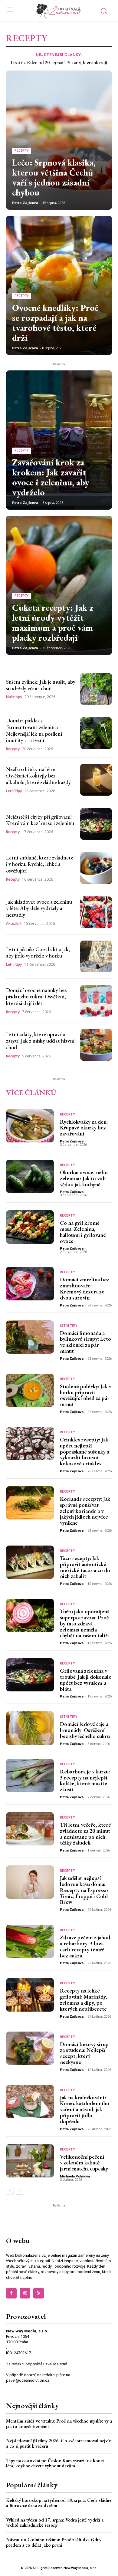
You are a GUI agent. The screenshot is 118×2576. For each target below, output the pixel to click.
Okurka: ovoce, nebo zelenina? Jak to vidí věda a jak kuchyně (84, 1178)
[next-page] (20, 2191)
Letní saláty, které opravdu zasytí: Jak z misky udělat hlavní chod (40, 1041)
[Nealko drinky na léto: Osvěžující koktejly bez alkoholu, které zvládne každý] (96, 780)
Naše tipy (14, 697)
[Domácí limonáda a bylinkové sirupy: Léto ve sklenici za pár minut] (30, 1337)
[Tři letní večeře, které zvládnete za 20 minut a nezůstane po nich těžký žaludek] (30, 1829)
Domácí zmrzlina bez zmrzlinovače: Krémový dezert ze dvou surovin (85, 1288)
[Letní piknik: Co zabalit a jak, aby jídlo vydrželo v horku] (96, 956)
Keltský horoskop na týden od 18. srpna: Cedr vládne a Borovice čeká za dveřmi (59, 2503)
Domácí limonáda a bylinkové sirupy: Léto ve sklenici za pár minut (85, 1342)
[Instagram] (25, 2293)
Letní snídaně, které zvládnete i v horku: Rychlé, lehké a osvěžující (40, 864)
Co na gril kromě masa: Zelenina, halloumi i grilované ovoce (83, 1232)
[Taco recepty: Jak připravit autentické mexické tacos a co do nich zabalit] (30, 1562)
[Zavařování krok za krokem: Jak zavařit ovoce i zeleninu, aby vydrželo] (59, 440)
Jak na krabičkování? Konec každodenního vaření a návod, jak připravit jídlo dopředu (85, 2109)
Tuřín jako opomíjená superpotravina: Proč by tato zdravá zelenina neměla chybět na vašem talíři (85, 1623)
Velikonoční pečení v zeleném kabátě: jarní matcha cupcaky (84, 2163)
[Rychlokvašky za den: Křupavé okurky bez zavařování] (30, 1126)
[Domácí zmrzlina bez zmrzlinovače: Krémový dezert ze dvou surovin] (30, 1283)
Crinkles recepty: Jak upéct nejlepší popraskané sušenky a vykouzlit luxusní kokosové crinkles (85, 1451)
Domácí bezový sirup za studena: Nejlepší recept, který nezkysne (84, 2053)
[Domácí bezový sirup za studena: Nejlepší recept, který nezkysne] (30, 2048)
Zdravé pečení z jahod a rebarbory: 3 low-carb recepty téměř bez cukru (85, 1946)
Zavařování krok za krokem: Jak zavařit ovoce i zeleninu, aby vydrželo (51, 477)
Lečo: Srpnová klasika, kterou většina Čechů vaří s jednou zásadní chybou (54, 177)
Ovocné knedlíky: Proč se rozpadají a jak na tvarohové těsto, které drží (55, 323)
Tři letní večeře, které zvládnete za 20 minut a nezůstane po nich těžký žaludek (85, 1834)
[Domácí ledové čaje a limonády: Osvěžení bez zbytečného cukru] (30, 1728)
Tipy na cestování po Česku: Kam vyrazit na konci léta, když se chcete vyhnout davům (55, 2463)
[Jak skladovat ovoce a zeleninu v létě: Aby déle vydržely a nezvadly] (96, 912)
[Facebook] (11, 2293)
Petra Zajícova (25, 203)
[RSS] (39, 2293)
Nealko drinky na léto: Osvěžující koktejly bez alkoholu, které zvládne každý (38, 776)
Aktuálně (14, 924)
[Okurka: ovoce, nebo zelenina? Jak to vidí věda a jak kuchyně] (30, 1176)
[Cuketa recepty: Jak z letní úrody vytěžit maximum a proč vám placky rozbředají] (59, 585)
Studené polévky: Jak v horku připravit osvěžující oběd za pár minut (85, 1395)
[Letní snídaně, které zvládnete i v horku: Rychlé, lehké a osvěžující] (96, 868)
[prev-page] (10, 2191)
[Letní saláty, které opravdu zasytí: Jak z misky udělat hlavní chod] (96, 1045)
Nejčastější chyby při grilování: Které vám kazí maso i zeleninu (40, 820)
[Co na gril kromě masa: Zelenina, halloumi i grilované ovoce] (30, 1227)
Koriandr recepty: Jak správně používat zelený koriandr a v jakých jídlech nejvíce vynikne (85, 1511)
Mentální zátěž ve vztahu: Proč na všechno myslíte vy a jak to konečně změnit (59, 2424)
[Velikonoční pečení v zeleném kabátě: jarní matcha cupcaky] (30, 2161)
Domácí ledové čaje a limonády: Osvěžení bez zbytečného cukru (85, 1730)
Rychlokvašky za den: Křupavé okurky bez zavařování (84, 1128)
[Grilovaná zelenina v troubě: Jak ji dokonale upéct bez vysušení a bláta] (30, 1675)
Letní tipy (14, 791)
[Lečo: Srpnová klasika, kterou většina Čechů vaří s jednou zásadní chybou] (59, 140)
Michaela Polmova (75, 2176)
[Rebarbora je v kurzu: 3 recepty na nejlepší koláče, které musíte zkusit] (30, 1776)
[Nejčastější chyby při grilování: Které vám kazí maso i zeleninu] (96, 824)
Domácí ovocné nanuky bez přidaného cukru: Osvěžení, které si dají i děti (36, 997)
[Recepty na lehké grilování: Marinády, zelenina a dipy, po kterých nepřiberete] (30, 1995)
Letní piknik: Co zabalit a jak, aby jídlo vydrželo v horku (38, 953)
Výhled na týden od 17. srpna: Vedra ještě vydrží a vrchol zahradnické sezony (55, 2523)
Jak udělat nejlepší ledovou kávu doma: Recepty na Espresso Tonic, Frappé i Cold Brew (84, 1890)
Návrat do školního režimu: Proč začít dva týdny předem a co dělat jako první (54, 2542)
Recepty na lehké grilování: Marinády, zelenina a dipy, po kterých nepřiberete (84, 1999)
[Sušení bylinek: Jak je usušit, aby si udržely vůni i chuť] (96, 689)
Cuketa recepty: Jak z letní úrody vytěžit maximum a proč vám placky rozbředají (53, 623)
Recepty (22, 151)
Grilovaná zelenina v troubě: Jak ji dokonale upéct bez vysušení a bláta (86, 1680)
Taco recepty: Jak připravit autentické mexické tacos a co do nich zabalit (85, 1567)
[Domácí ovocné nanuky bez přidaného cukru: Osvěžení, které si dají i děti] (96, 1001)
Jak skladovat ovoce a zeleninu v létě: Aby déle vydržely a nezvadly (39, 908)
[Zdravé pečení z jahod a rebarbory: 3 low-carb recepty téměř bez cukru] (30, 1941)
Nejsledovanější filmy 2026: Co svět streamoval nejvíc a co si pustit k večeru (58, 2443)
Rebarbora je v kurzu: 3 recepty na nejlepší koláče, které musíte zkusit (85, 1780)
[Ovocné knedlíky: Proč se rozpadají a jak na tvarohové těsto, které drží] (59, 285)
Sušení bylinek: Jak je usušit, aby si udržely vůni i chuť (41, 685)
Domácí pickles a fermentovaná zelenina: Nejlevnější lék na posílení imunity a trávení (34, 730)
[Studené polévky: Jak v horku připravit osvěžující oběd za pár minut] (30, 1390)
